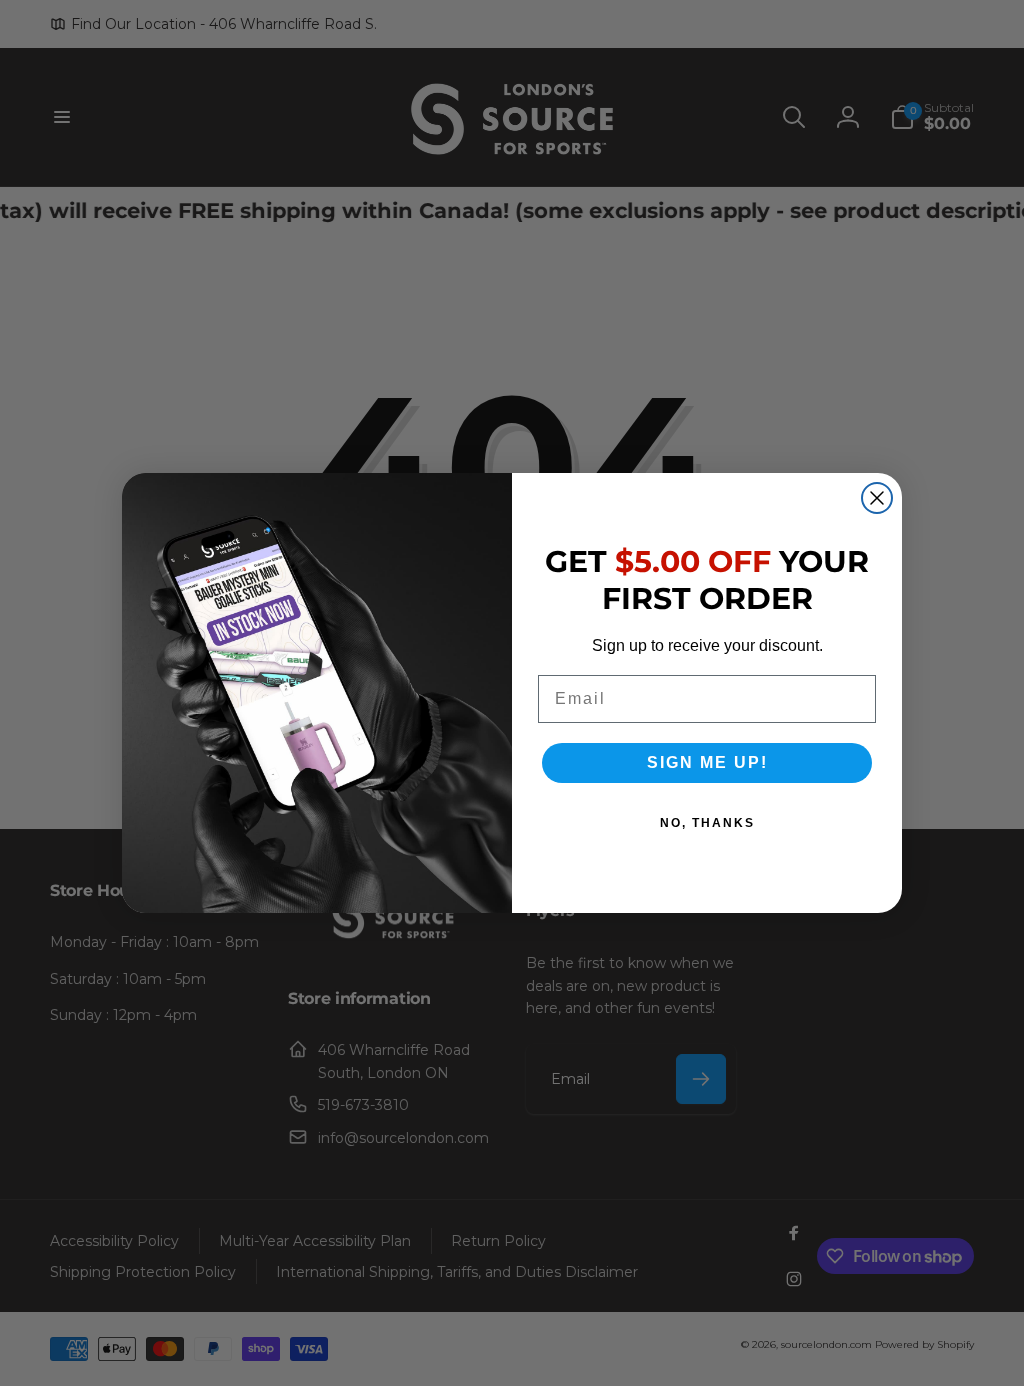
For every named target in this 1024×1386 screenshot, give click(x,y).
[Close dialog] (877, 498)
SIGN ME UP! (707, 762)
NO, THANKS (707, 823)
